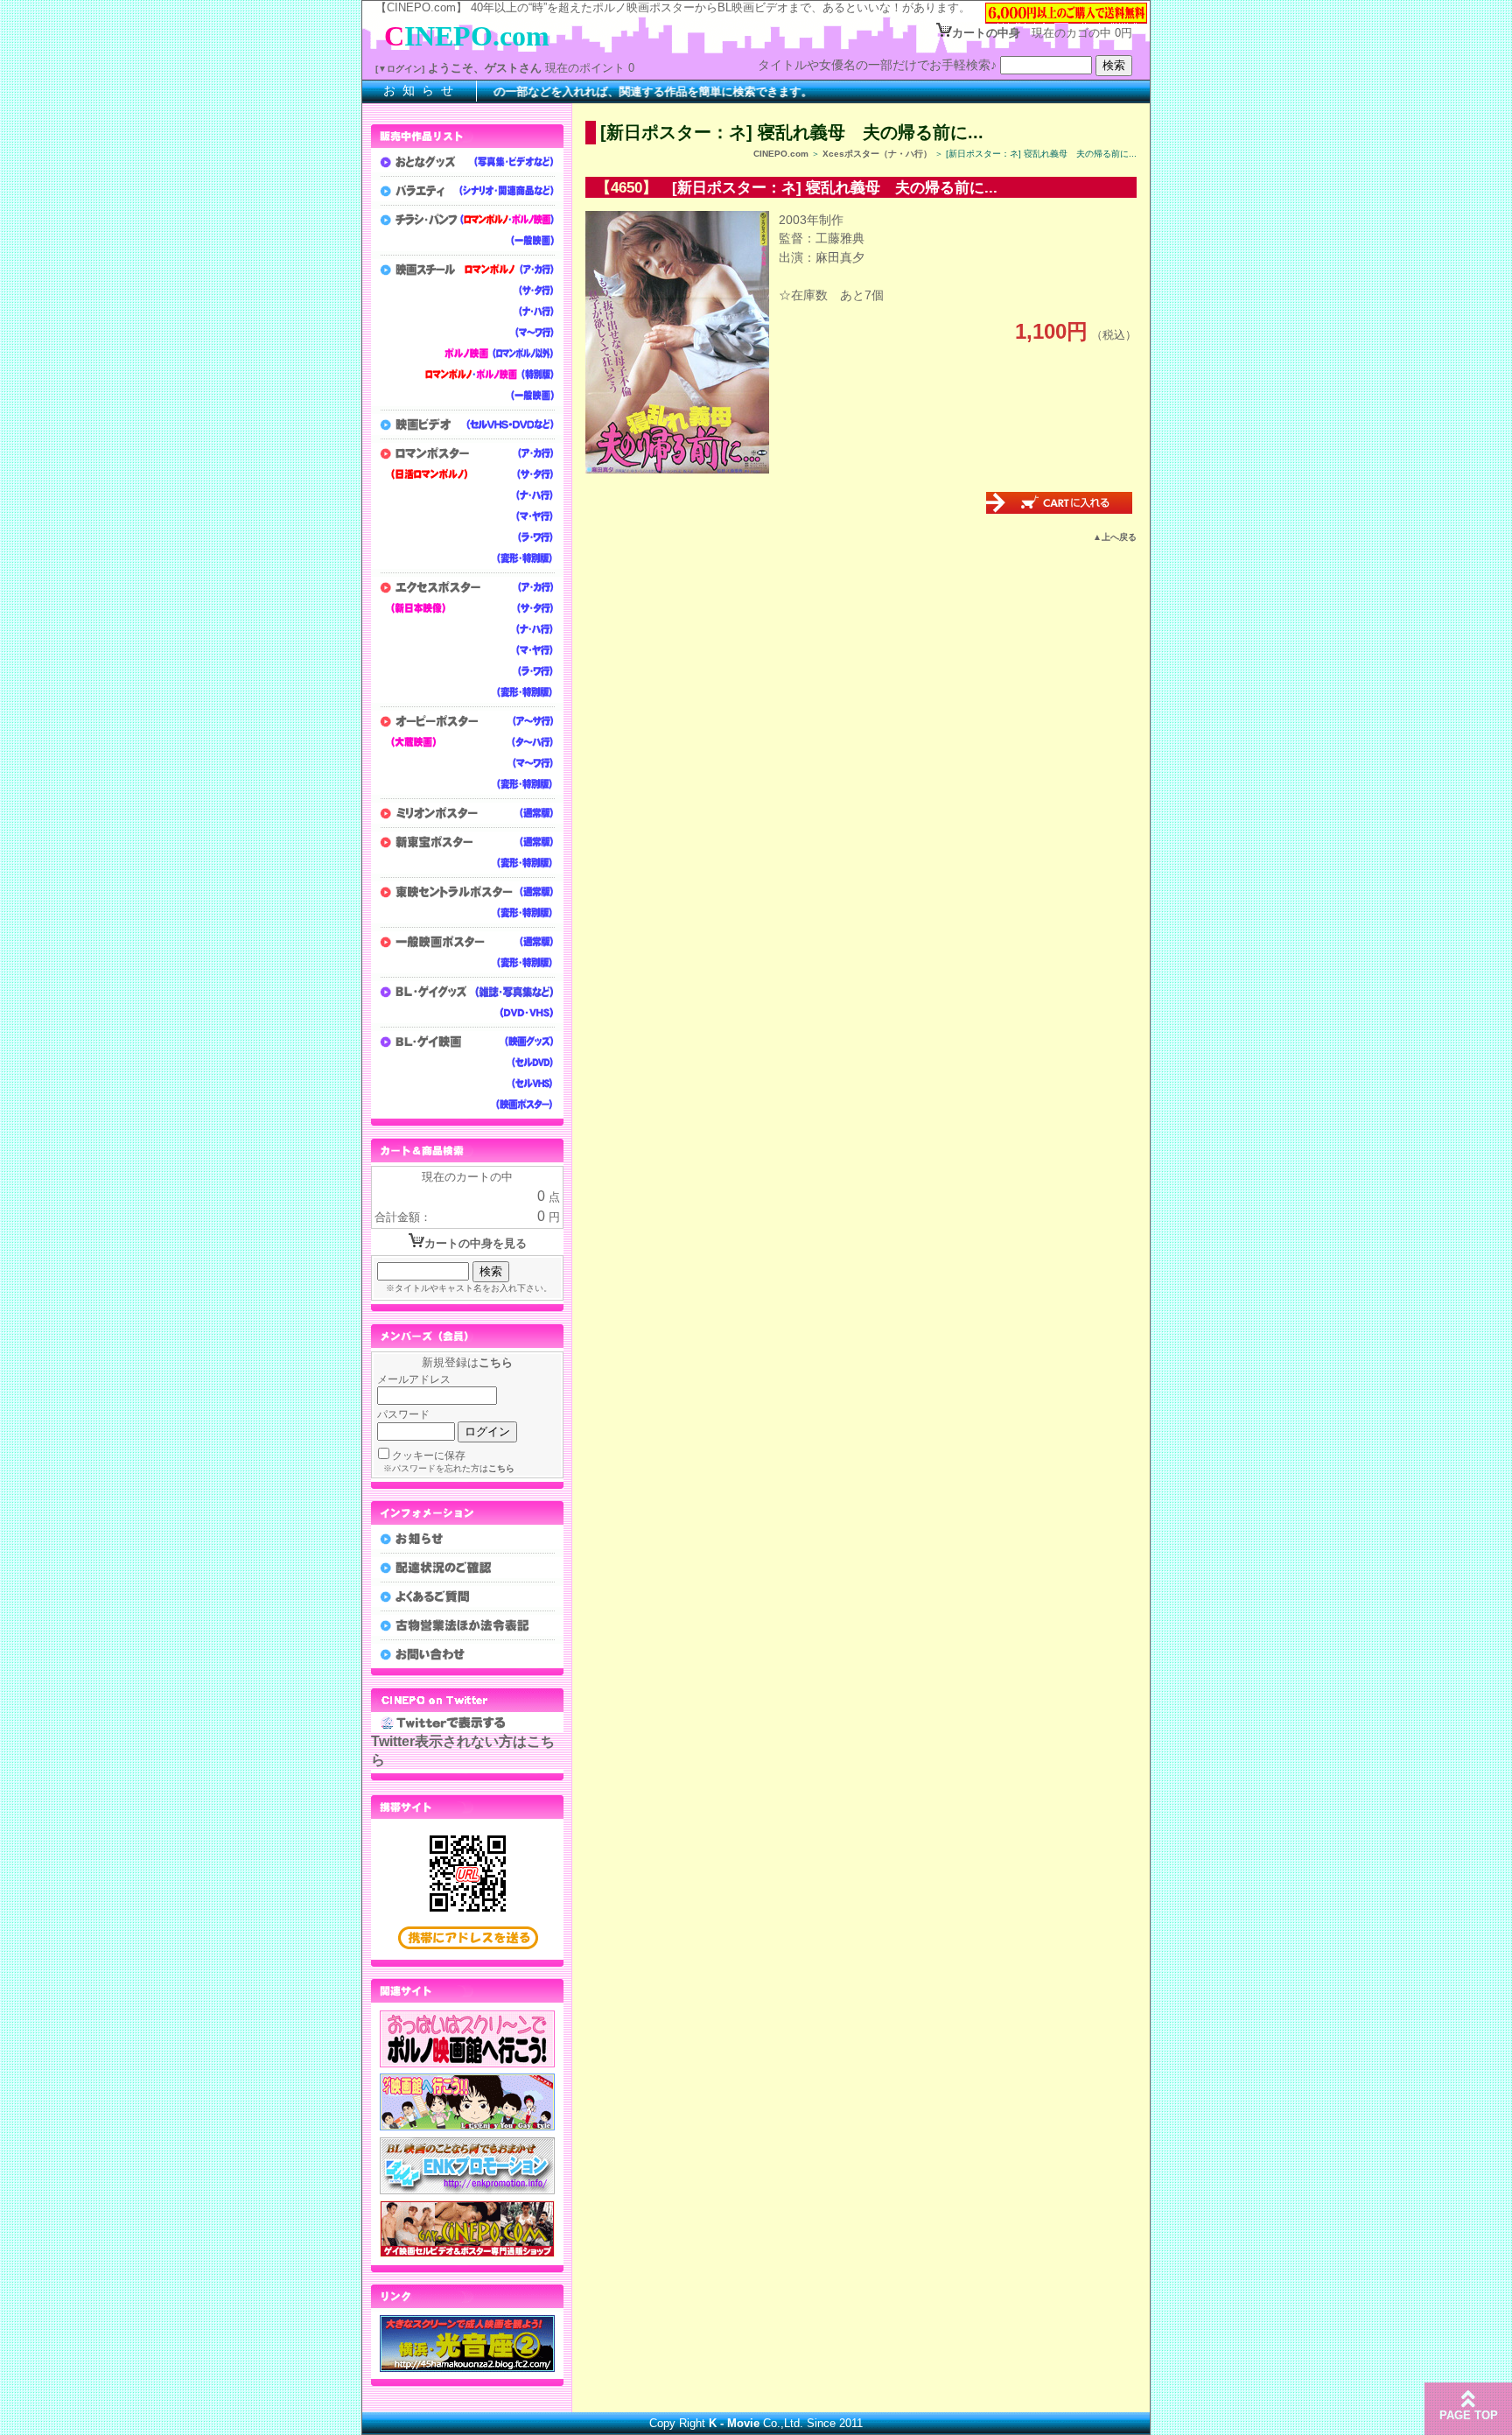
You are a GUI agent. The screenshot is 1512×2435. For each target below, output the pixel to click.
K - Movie (734, 2423)
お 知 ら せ (419, 90)
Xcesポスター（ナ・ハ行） (877, 154)
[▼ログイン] (400, 69)
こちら (496, 1362)
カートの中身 (986, 33)
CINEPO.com (781, 154)
